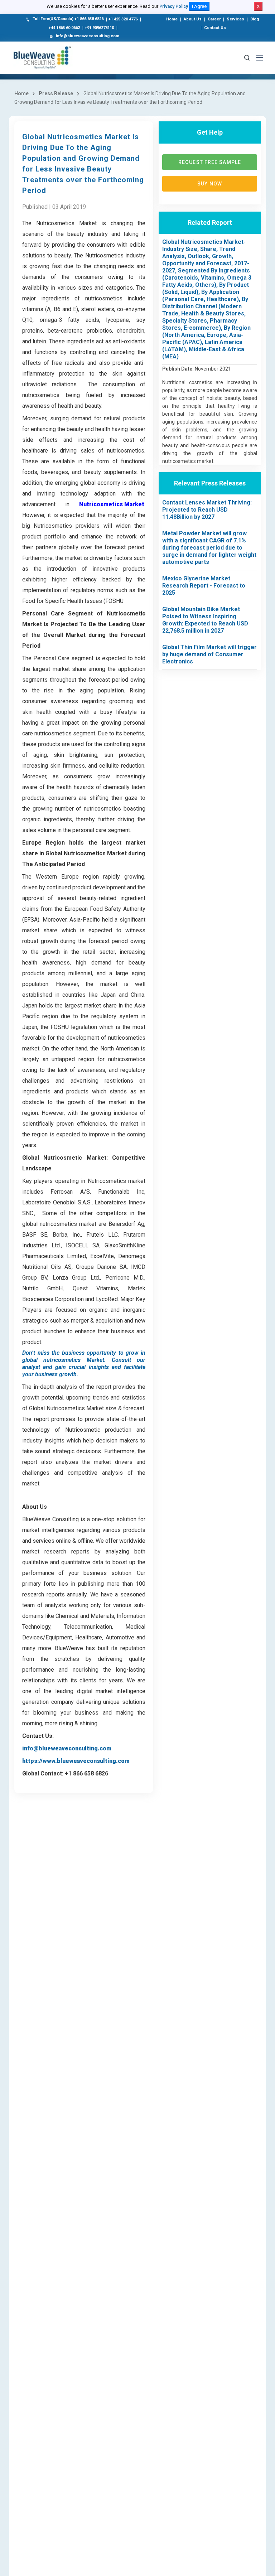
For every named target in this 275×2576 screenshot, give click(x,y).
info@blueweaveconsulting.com (88, 36)
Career (214, 19)
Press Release (56, 93)
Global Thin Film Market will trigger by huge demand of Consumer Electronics (209, 654)
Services (235, 19)
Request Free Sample (210, 162)
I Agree (199, 6)
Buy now (210, 184)
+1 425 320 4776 (123, 19)
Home (172, 19)
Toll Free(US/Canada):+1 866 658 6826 (68, 19)
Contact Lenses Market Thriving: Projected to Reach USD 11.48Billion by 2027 (207, 510)
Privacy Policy (174, 6)
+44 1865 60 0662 (64, 28)
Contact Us (215, 28)
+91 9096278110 (99, 28)
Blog (255, 19)
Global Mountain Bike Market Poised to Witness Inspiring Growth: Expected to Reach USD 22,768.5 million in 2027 (205, 620)
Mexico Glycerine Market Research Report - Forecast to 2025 (204, 586)
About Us (193, 19)
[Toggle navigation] (260, 58)
